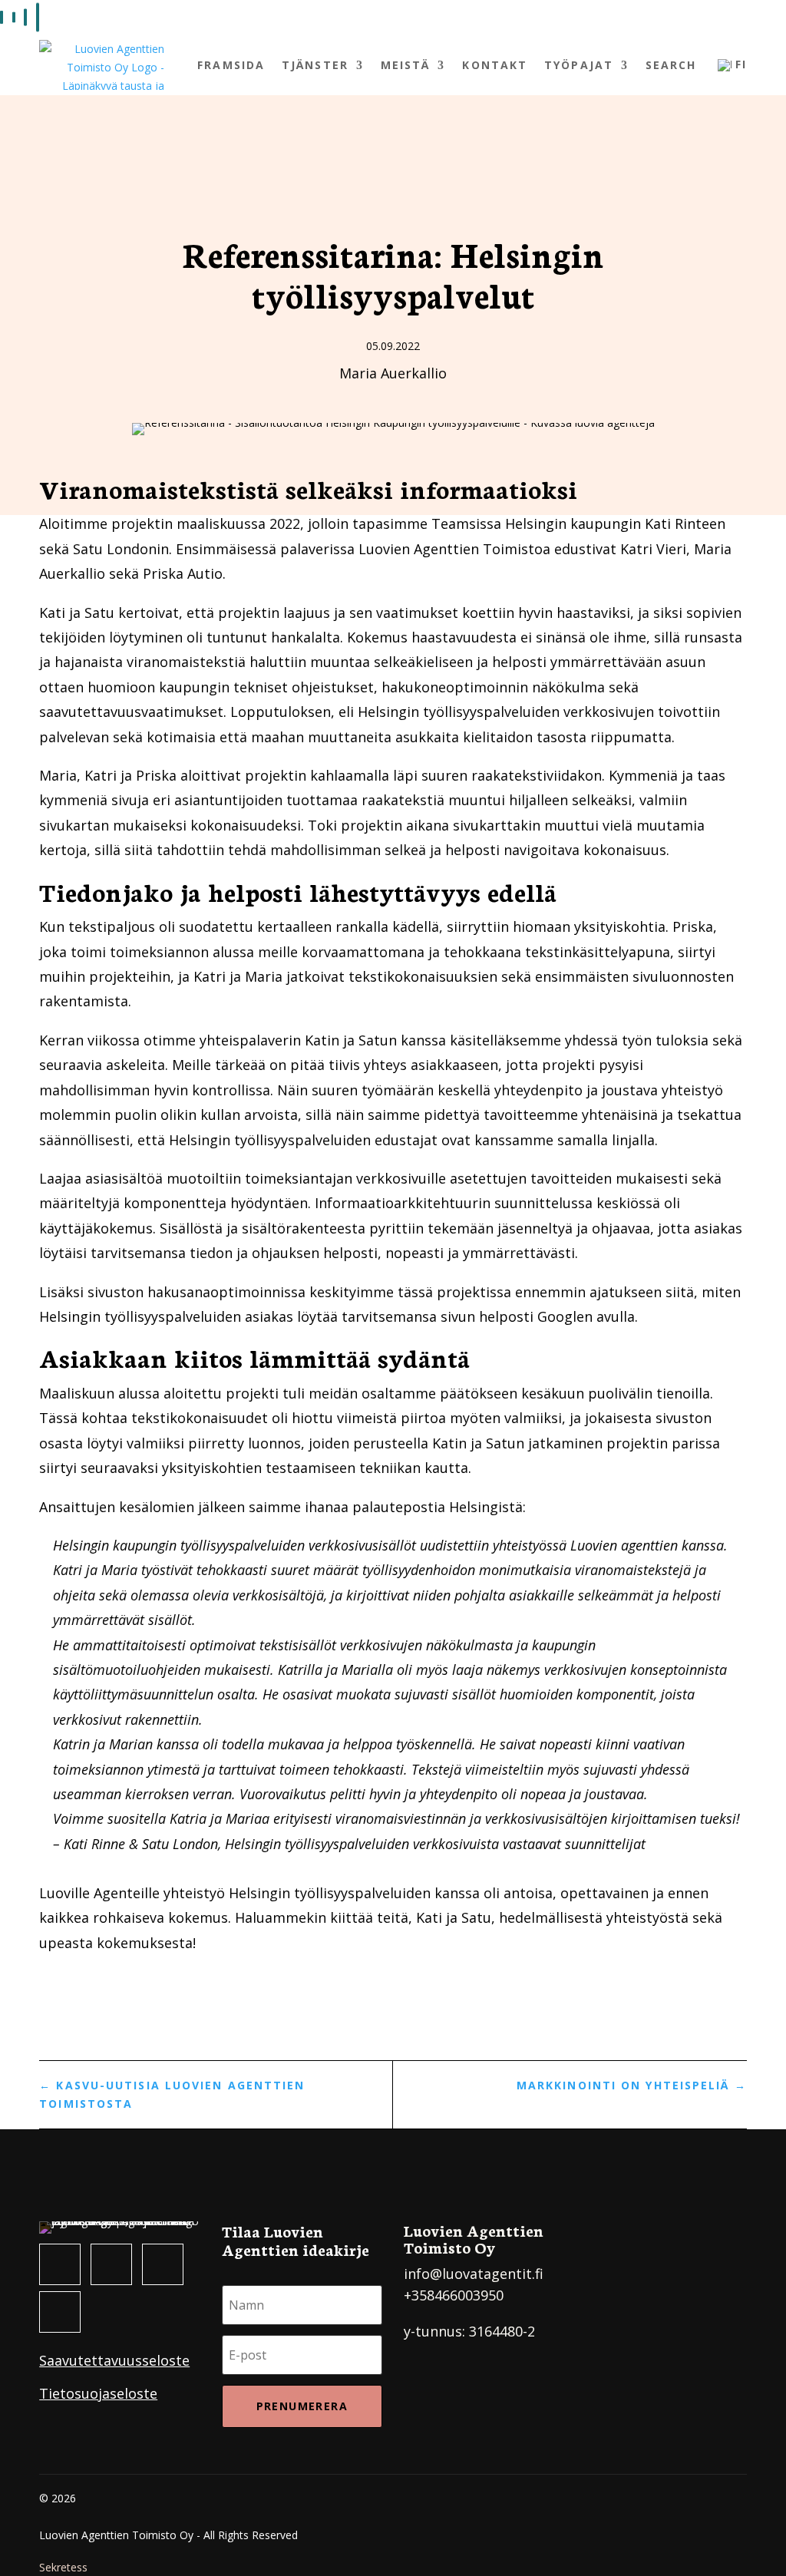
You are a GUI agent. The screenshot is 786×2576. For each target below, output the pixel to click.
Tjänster (315, 65)
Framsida (231, 65)
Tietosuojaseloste (98, 2393)
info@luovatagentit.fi (474, 2274)
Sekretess (63, 2567)
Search (671, 65)
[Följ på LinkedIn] (163, 2264)
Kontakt (495, 65)
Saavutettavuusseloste (114, 2360)
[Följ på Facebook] (60, 2264)
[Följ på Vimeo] (60, 2312)
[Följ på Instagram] (111, 2264)
